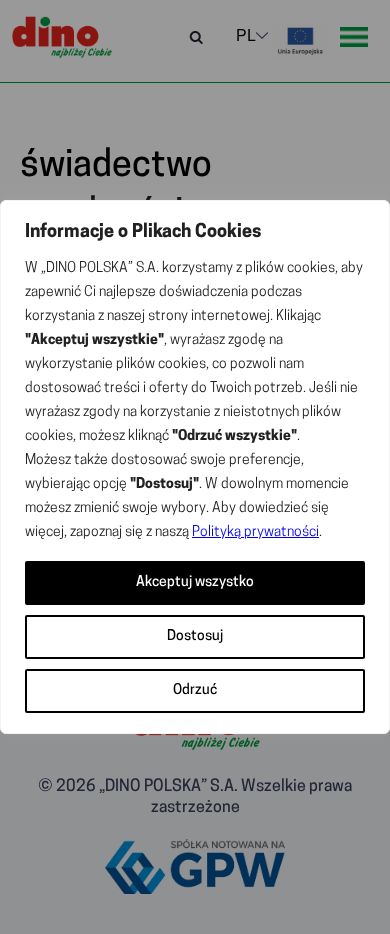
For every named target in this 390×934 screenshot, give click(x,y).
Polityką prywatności (255, 532)
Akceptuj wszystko (195, 582)
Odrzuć (195, 690)
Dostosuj (195, 636)
